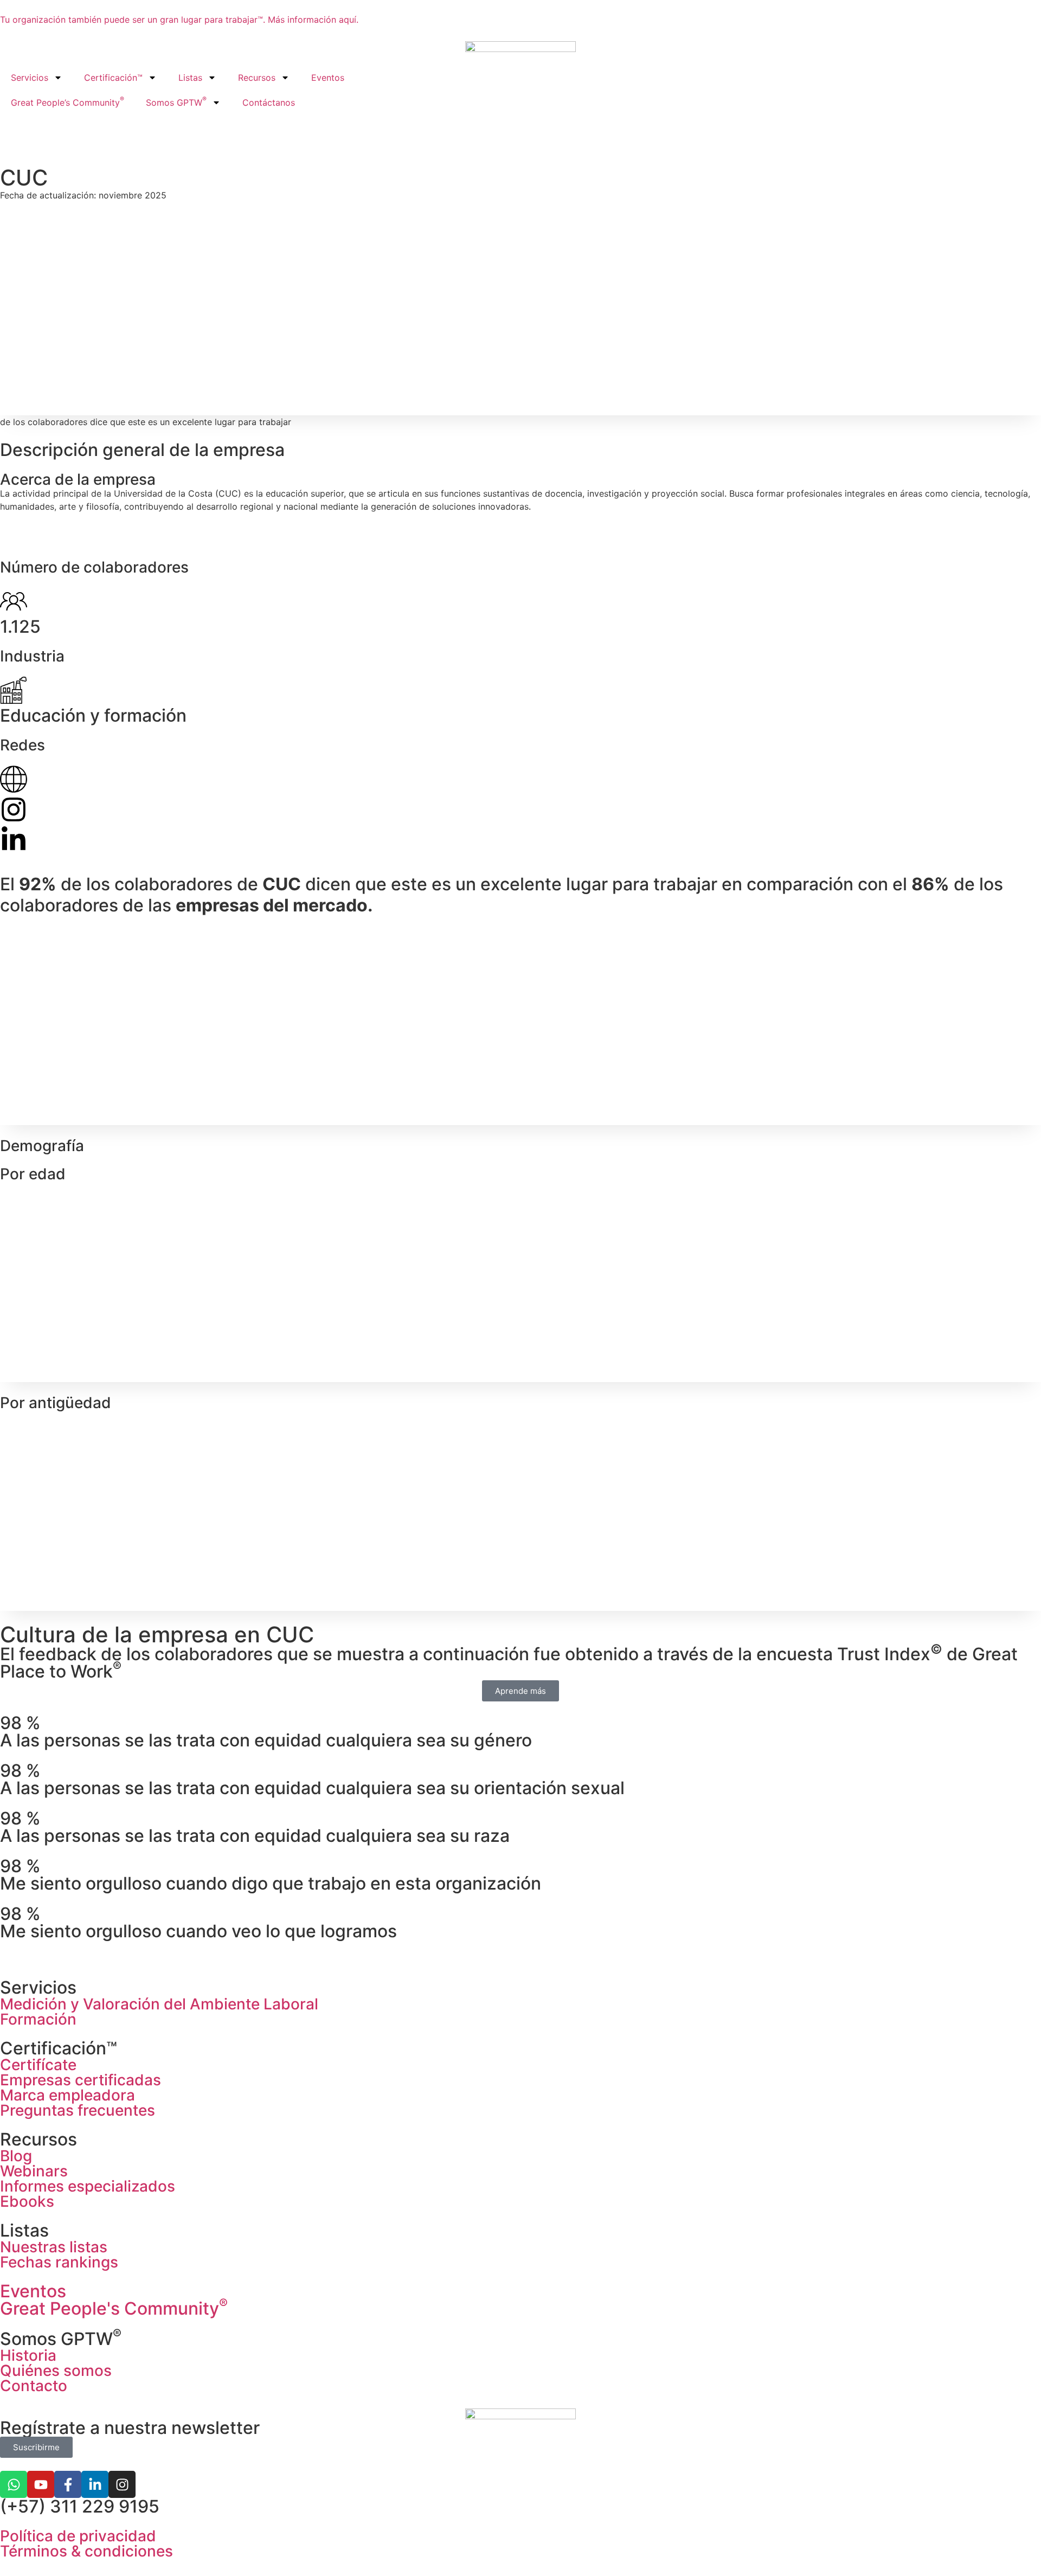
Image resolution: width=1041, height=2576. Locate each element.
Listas (190, 78)
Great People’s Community (68, 101)
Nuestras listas (54, 2247)
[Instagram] (122, 2484)
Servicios (30, 78)
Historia (28, 2355)
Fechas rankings (59, 2262)
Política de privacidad (78, 2536)
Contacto (34, 2386)
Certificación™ (113, 78)
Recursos (257, 78)
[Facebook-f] (68, 2484)
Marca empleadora (68, 2095)
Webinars (34, 2171)
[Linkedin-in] (95, 2484)
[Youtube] (41, 2484)
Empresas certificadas (81, 2080)
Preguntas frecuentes (78, 2110)
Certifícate (38, 2065)
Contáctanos (269, 102)
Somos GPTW (176, 101)
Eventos (328, 78)
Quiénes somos (56, 2371)
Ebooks (27, 2201)
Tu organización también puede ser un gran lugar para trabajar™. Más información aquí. (179, 20)
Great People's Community (114, 2308)
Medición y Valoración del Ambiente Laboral (159, 2004)
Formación (38, 2019)
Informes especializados (88, 2186)
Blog (16, 2156)
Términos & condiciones (86, 2551)
